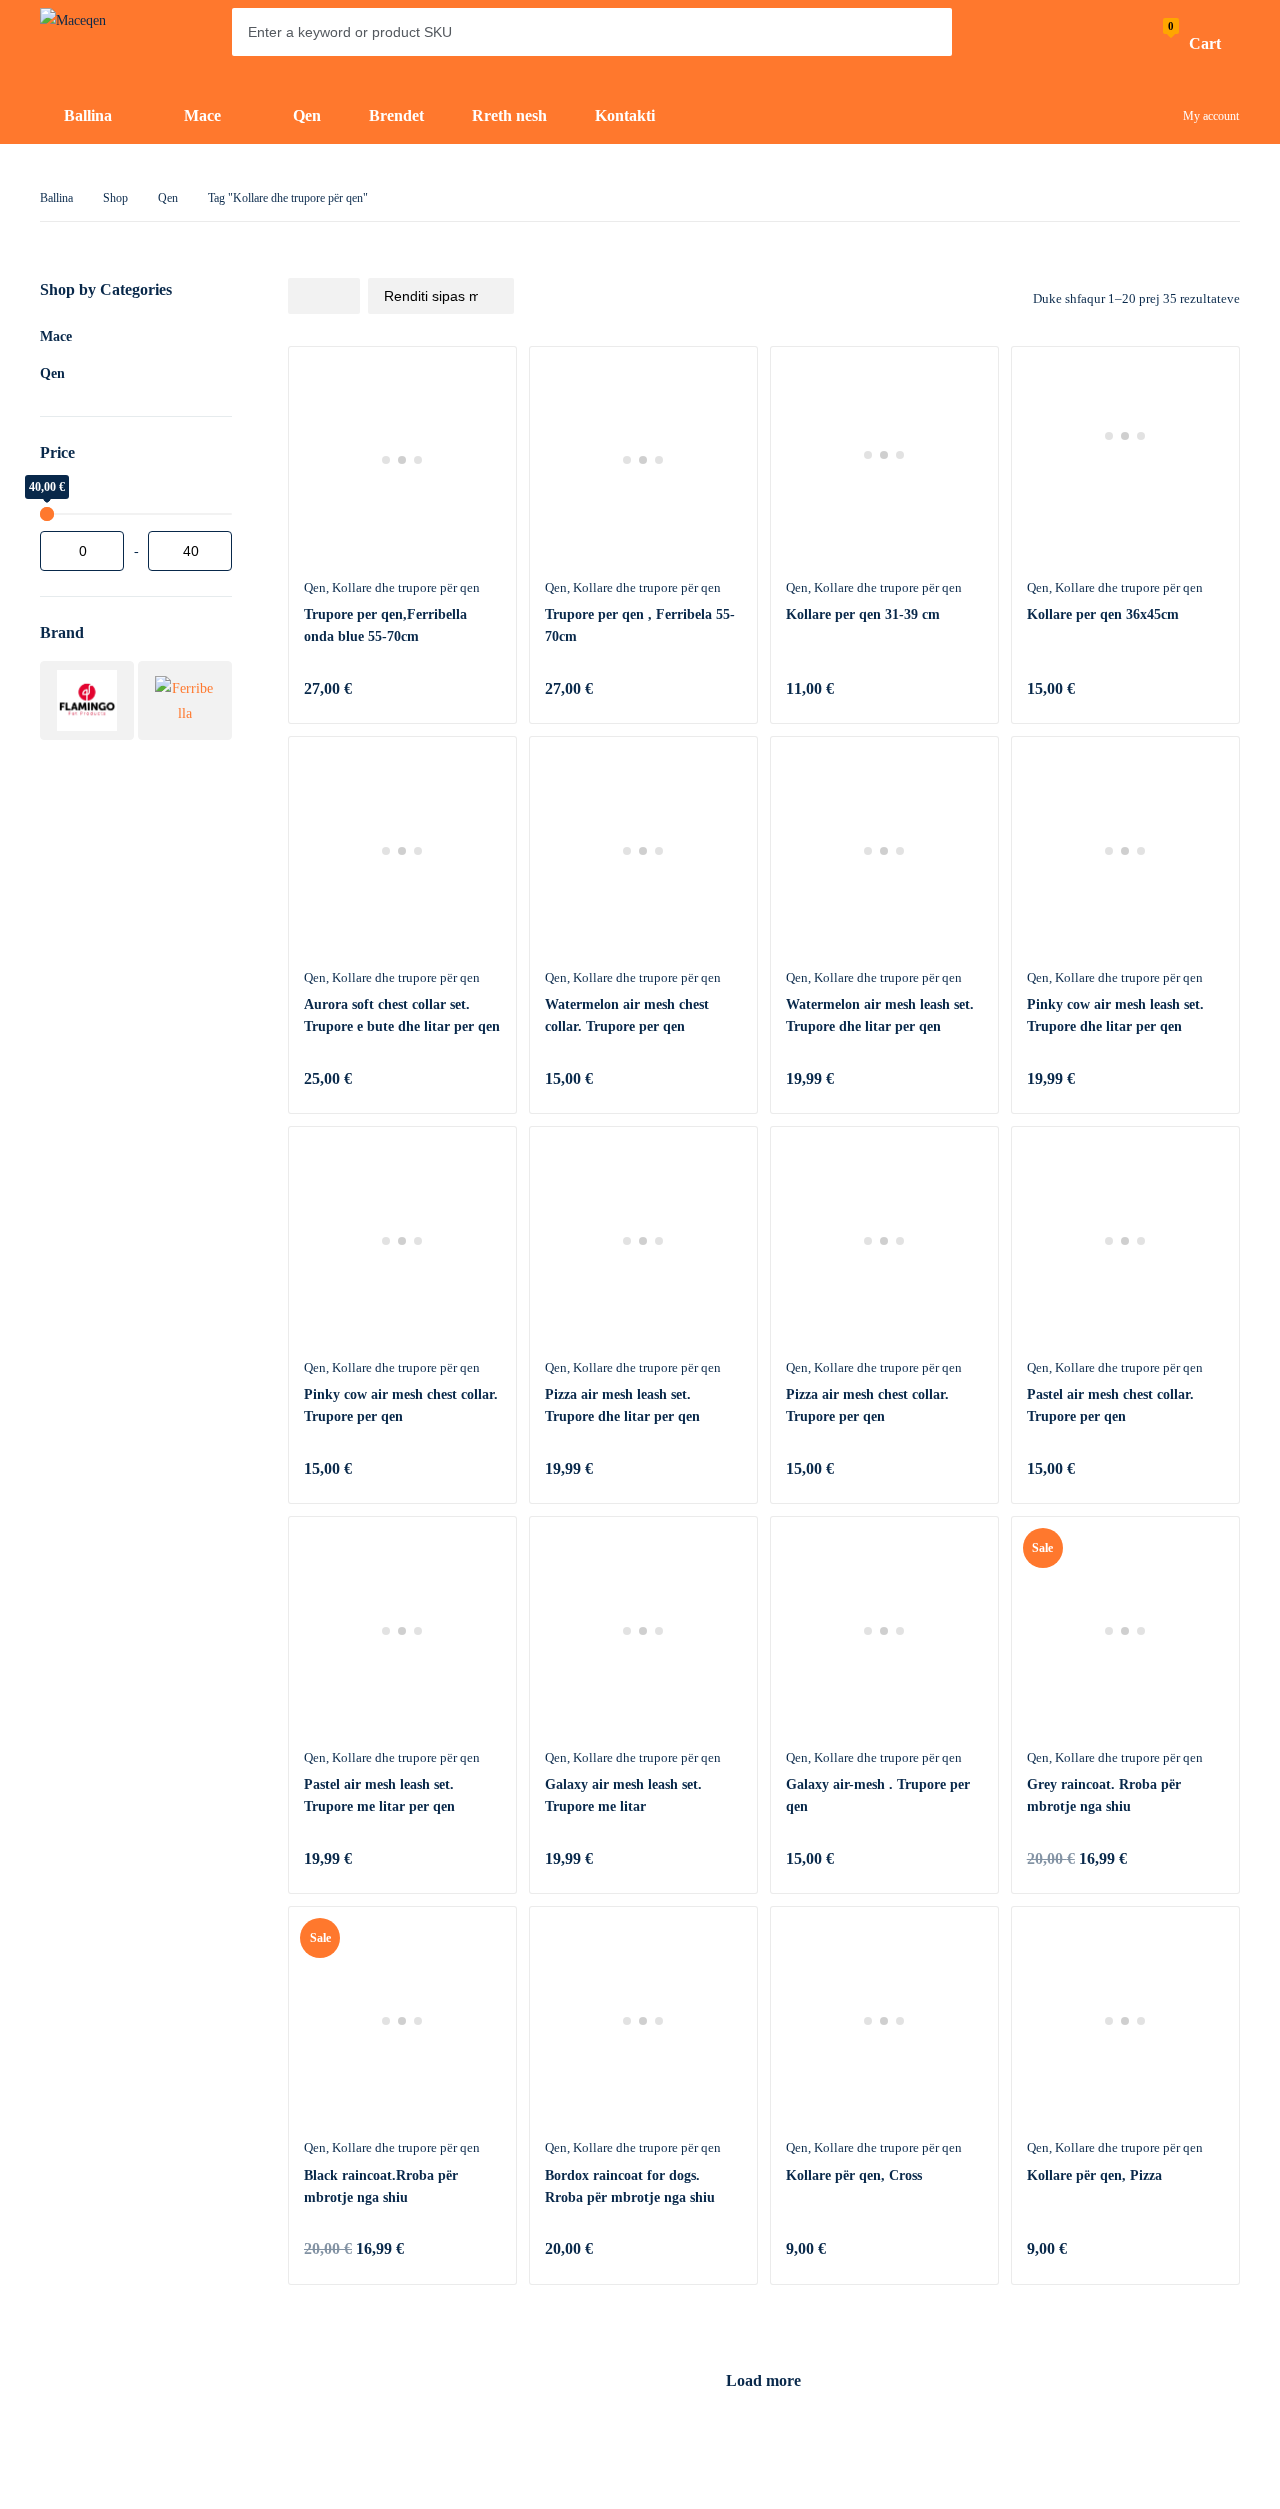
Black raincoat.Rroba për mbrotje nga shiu (381, 2186)
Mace (56, 336)
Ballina (56, 198)
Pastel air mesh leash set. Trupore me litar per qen (379, 1795)
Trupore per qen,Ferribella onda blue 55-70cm (385, 625)
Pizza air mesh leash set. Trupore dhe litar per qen (622, 1405)
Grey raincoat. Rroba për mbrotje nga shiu (1104, 1795)
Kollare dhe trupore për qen (406, 587)
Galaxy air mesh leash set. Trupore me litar (623, 1795)
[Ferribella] (185, 700)
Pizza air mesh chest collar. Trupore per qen (867, 1405)
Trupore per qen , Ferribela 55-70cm (640, 625)
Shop (115, 198)
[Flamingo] (87, 700)
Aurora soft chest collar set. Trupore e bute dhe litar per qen (402, 1015)
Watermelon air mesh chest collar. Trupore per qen (627, 1015)
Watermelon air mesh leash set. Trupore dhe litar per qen (880, 1015)
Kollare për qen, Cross (854, 2175)
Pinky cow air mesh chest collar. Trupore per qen (401, 1405)
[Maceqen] (100, 44)
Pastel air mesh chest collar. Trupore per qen (1110, 1405)
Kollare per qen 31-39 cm (863, 614)
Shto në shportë (481, 688)
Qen (168, 198)
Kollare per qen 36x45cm (1103, 614)
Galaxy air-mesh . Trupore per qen (878, 1795)
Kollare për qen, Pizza (1094, 2175)
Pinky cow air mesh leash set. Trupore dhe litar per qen (1115, 1015)
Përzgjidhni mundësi (481, 1078)
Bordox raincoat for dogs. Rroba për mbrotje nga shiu (630, 2186)
